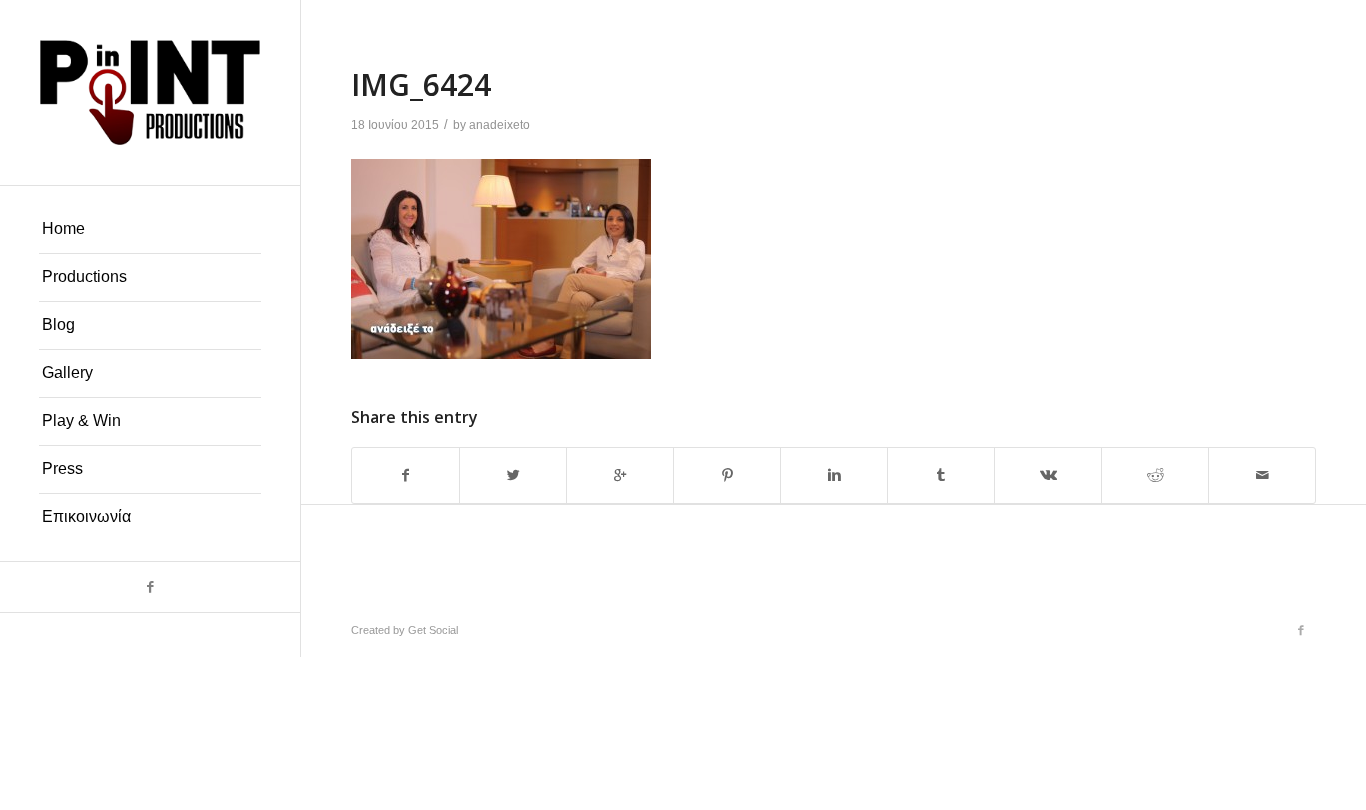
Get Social (433, 630)
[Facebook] (150, 587)
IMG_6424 (421, 84)
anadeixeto (499, 125)
